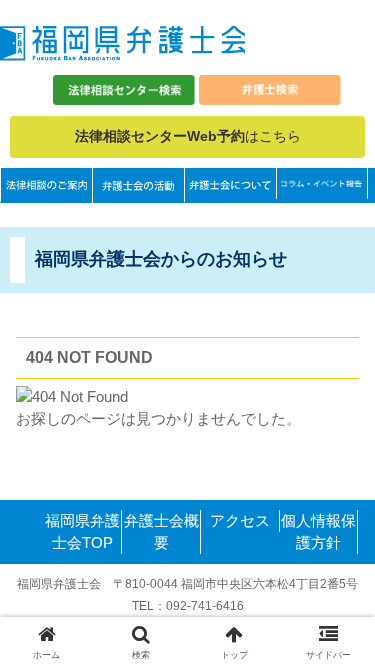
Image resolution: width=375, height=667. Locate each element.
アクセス (240, 520)
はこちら (188, 136)
